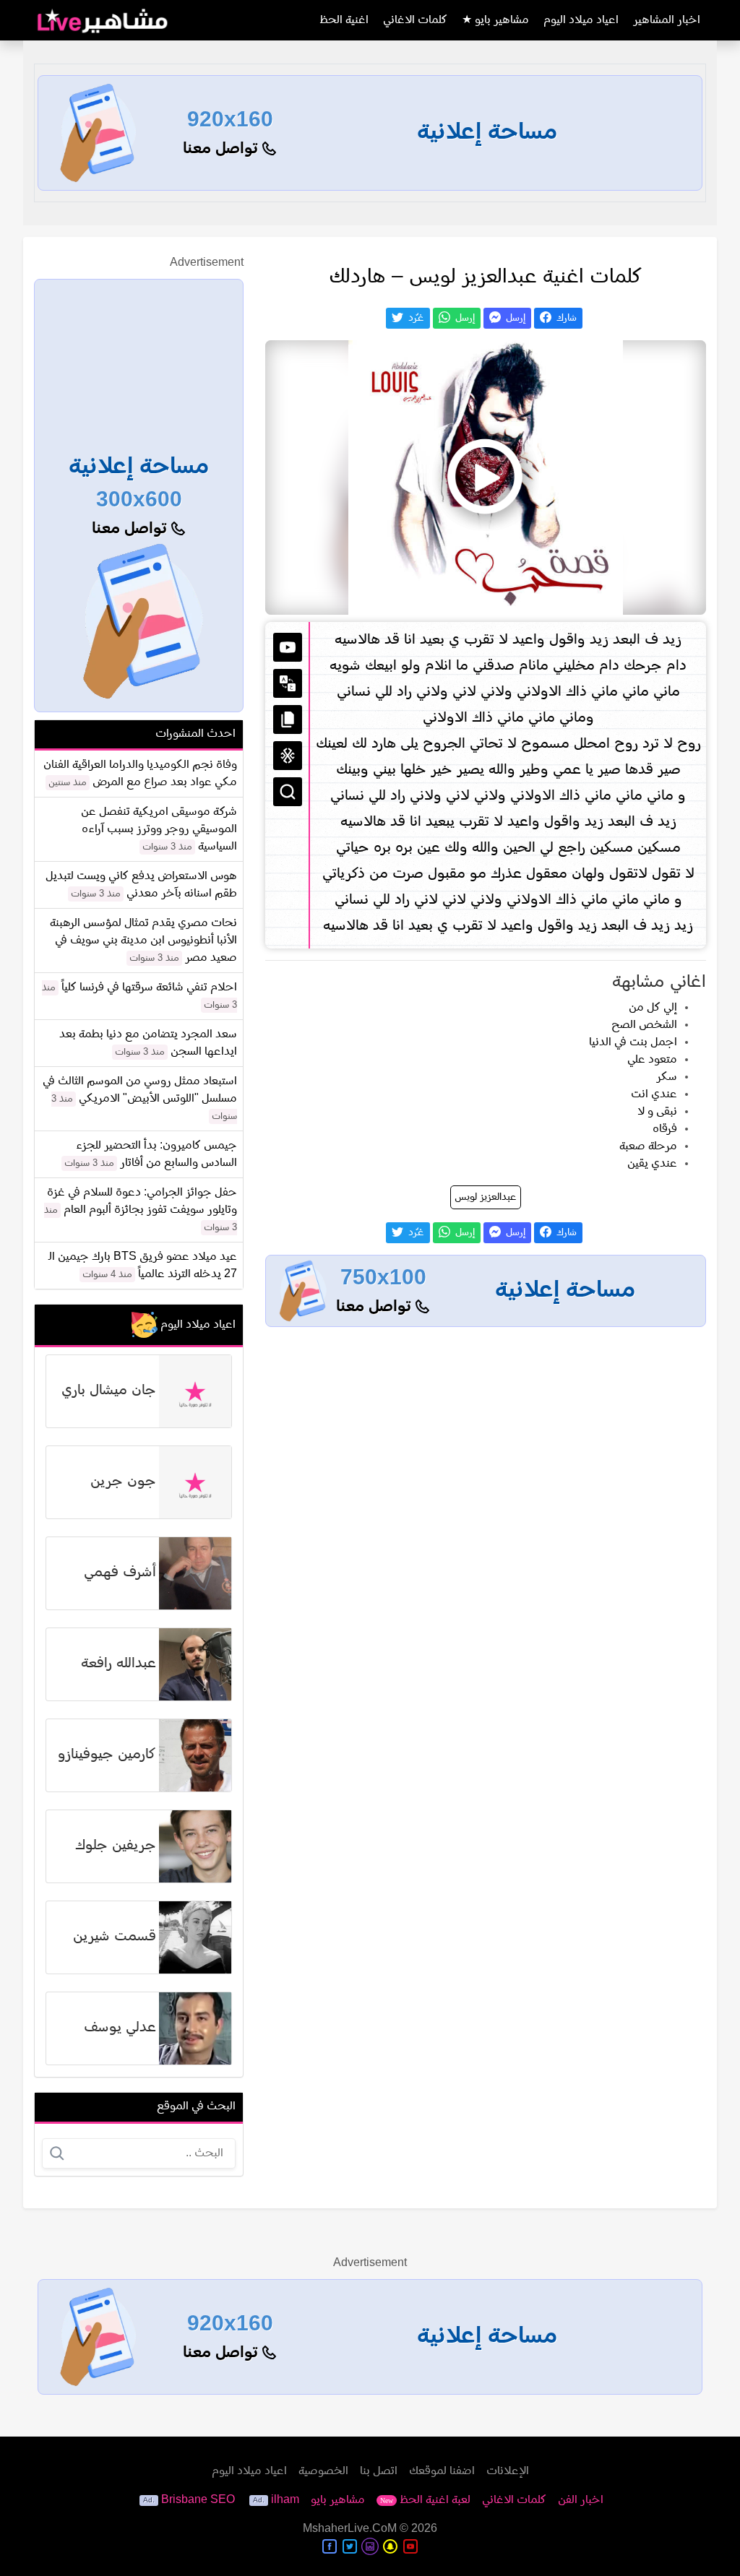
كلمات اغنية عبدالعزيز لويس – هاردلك (486, 277)
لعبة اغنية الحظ (425, 2500)
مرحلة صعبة (648, 1146)
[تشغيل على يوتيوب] (288, 647)
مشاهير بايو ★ (495, 20)
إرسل (514, 318)
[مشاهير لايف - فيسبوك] (330, 2546)
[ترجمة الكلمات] (288, 683)
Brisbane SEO (198, 2500)
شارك (565, 318)
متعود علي (652, 1060)
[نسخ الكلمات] (288, 719)
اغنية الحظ (344, 20)
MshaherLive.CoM (350, 2529)
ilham (285, 2500)
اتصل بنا (379, 2471)
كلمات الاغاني (415, 20)
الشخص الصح (644, 1025)
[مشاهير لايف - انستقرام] (370, 2546)
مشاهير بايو (338, 2500)
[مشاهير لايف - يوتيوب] (410, 2546)
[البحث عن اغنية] (288, 792)
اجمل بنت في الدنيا (633, 1042)
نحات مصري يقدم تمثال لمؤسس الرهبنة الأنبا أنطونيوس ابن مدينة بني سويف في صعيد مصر (143, 941)
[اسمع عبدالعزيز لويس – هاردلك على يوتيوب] (486, 477)
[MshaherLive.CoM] (103, 20)
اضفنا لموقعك (442, 2471)
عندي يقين (652, 1164)
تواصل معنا (223, 149)
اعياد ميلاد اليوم (581, 20)
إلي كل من (653, 1008)
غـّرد (415, 318)
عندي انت (654, 1094)
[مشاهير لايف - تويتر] (350, 2546)
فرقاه (665, 1129)
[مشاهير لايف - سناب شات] (390, 2546)
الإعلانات (508, 2471)
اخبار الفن (581, 2500)
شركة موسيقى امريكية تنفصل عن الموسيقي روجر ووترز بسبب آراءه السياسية (159, 829)
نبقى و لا (657, 1112)
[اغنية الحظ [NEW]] (288, 756)
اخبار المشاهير (667, 20)
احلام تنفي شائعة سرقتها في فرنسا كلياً (149, 987)
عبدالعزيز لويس (486, 1197)
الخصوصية (323, 2471)
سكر (667, 1077)
